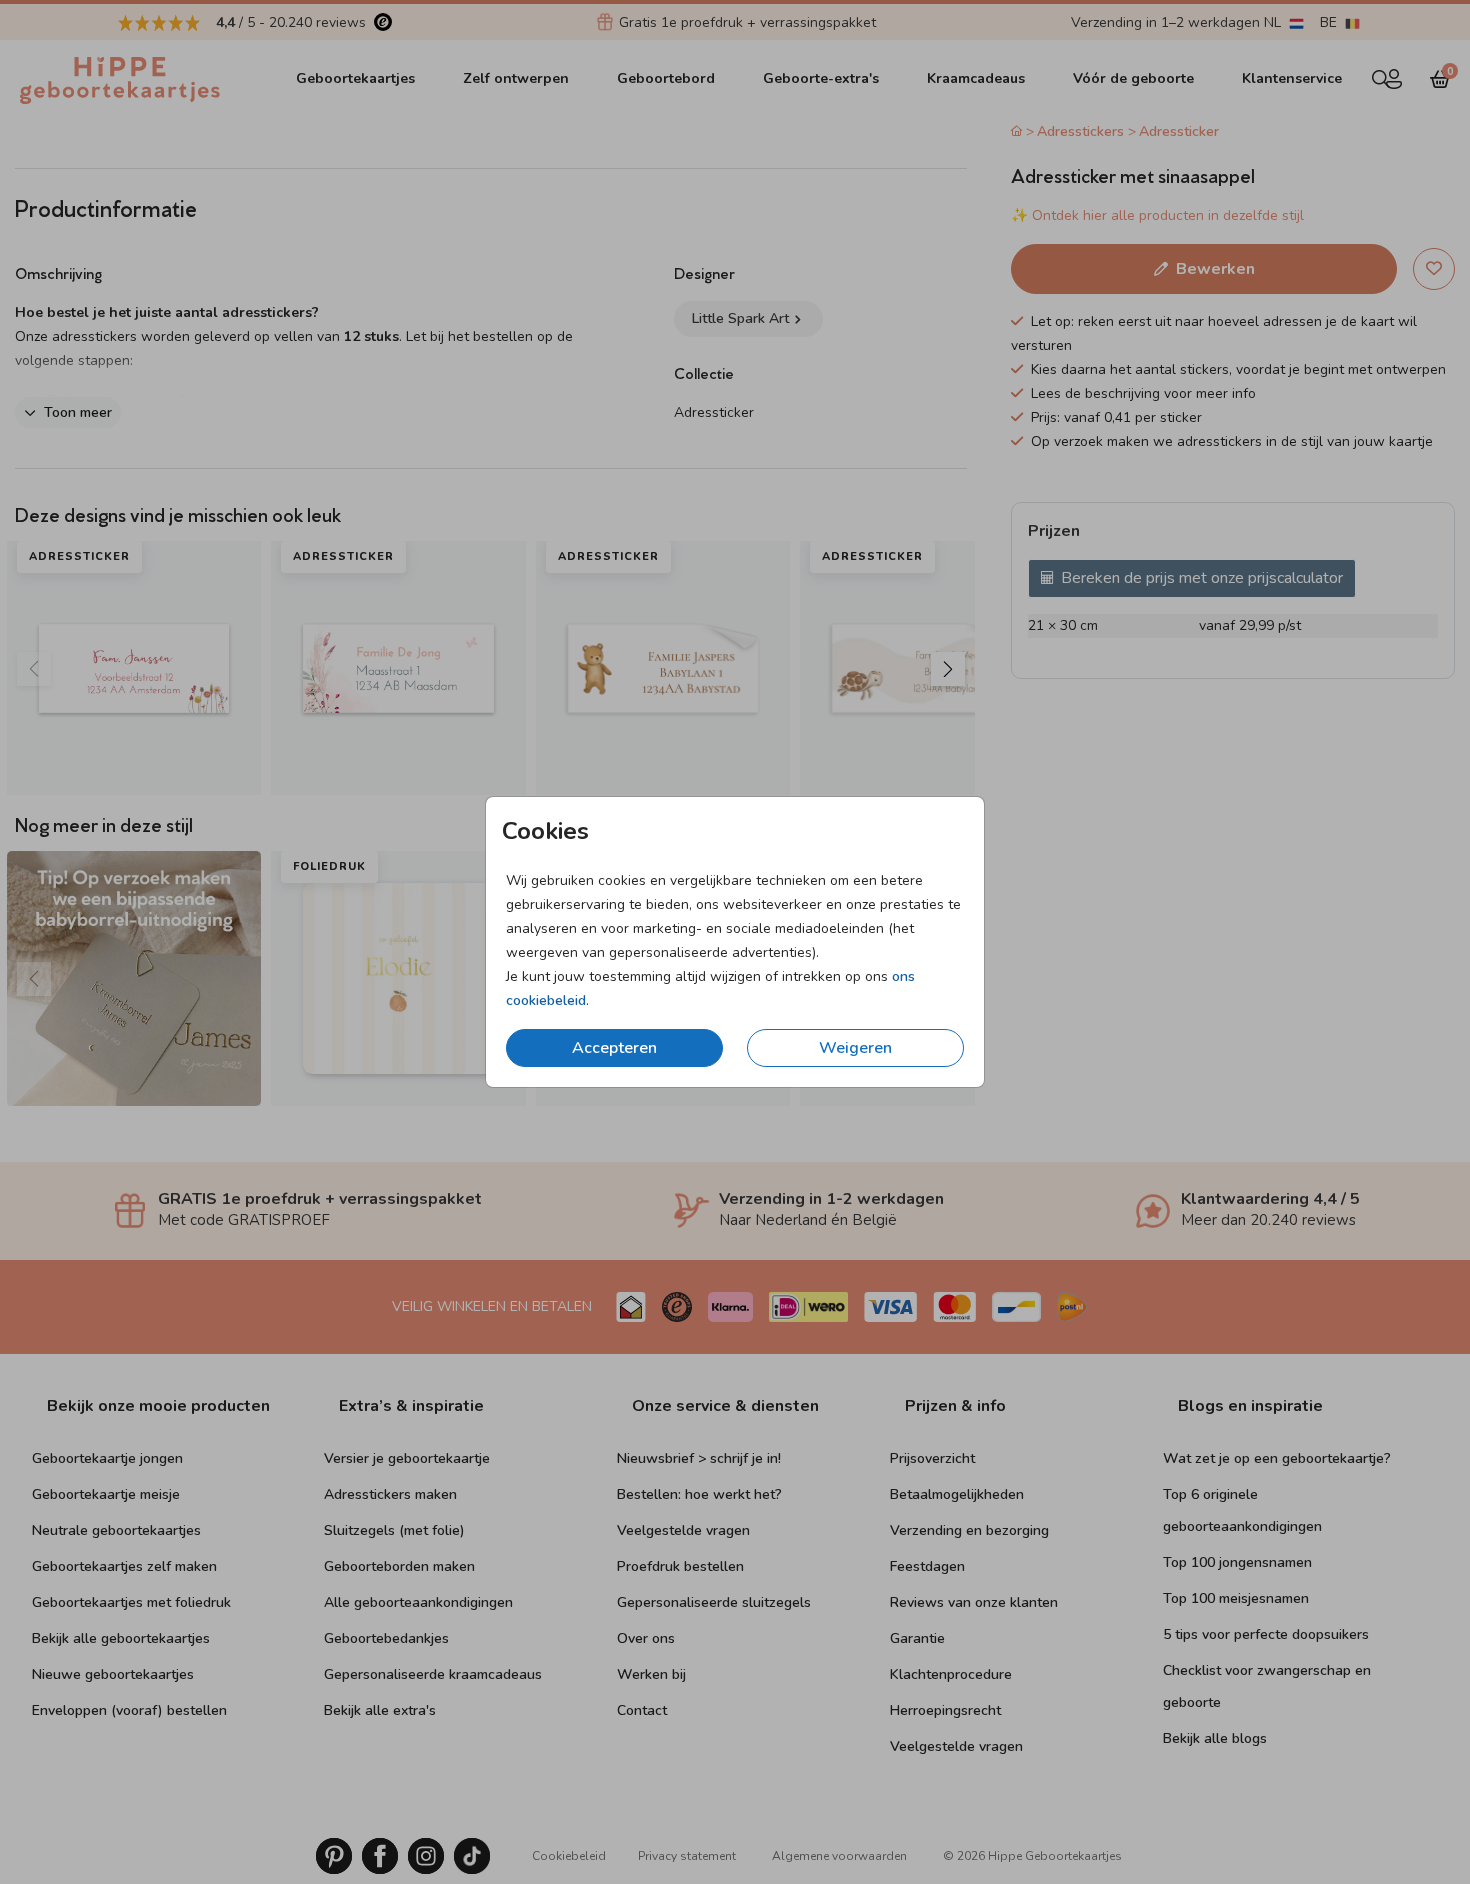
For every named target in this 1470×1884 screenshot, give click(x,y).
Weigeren (855, 1048)
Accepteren (614, 1048)
